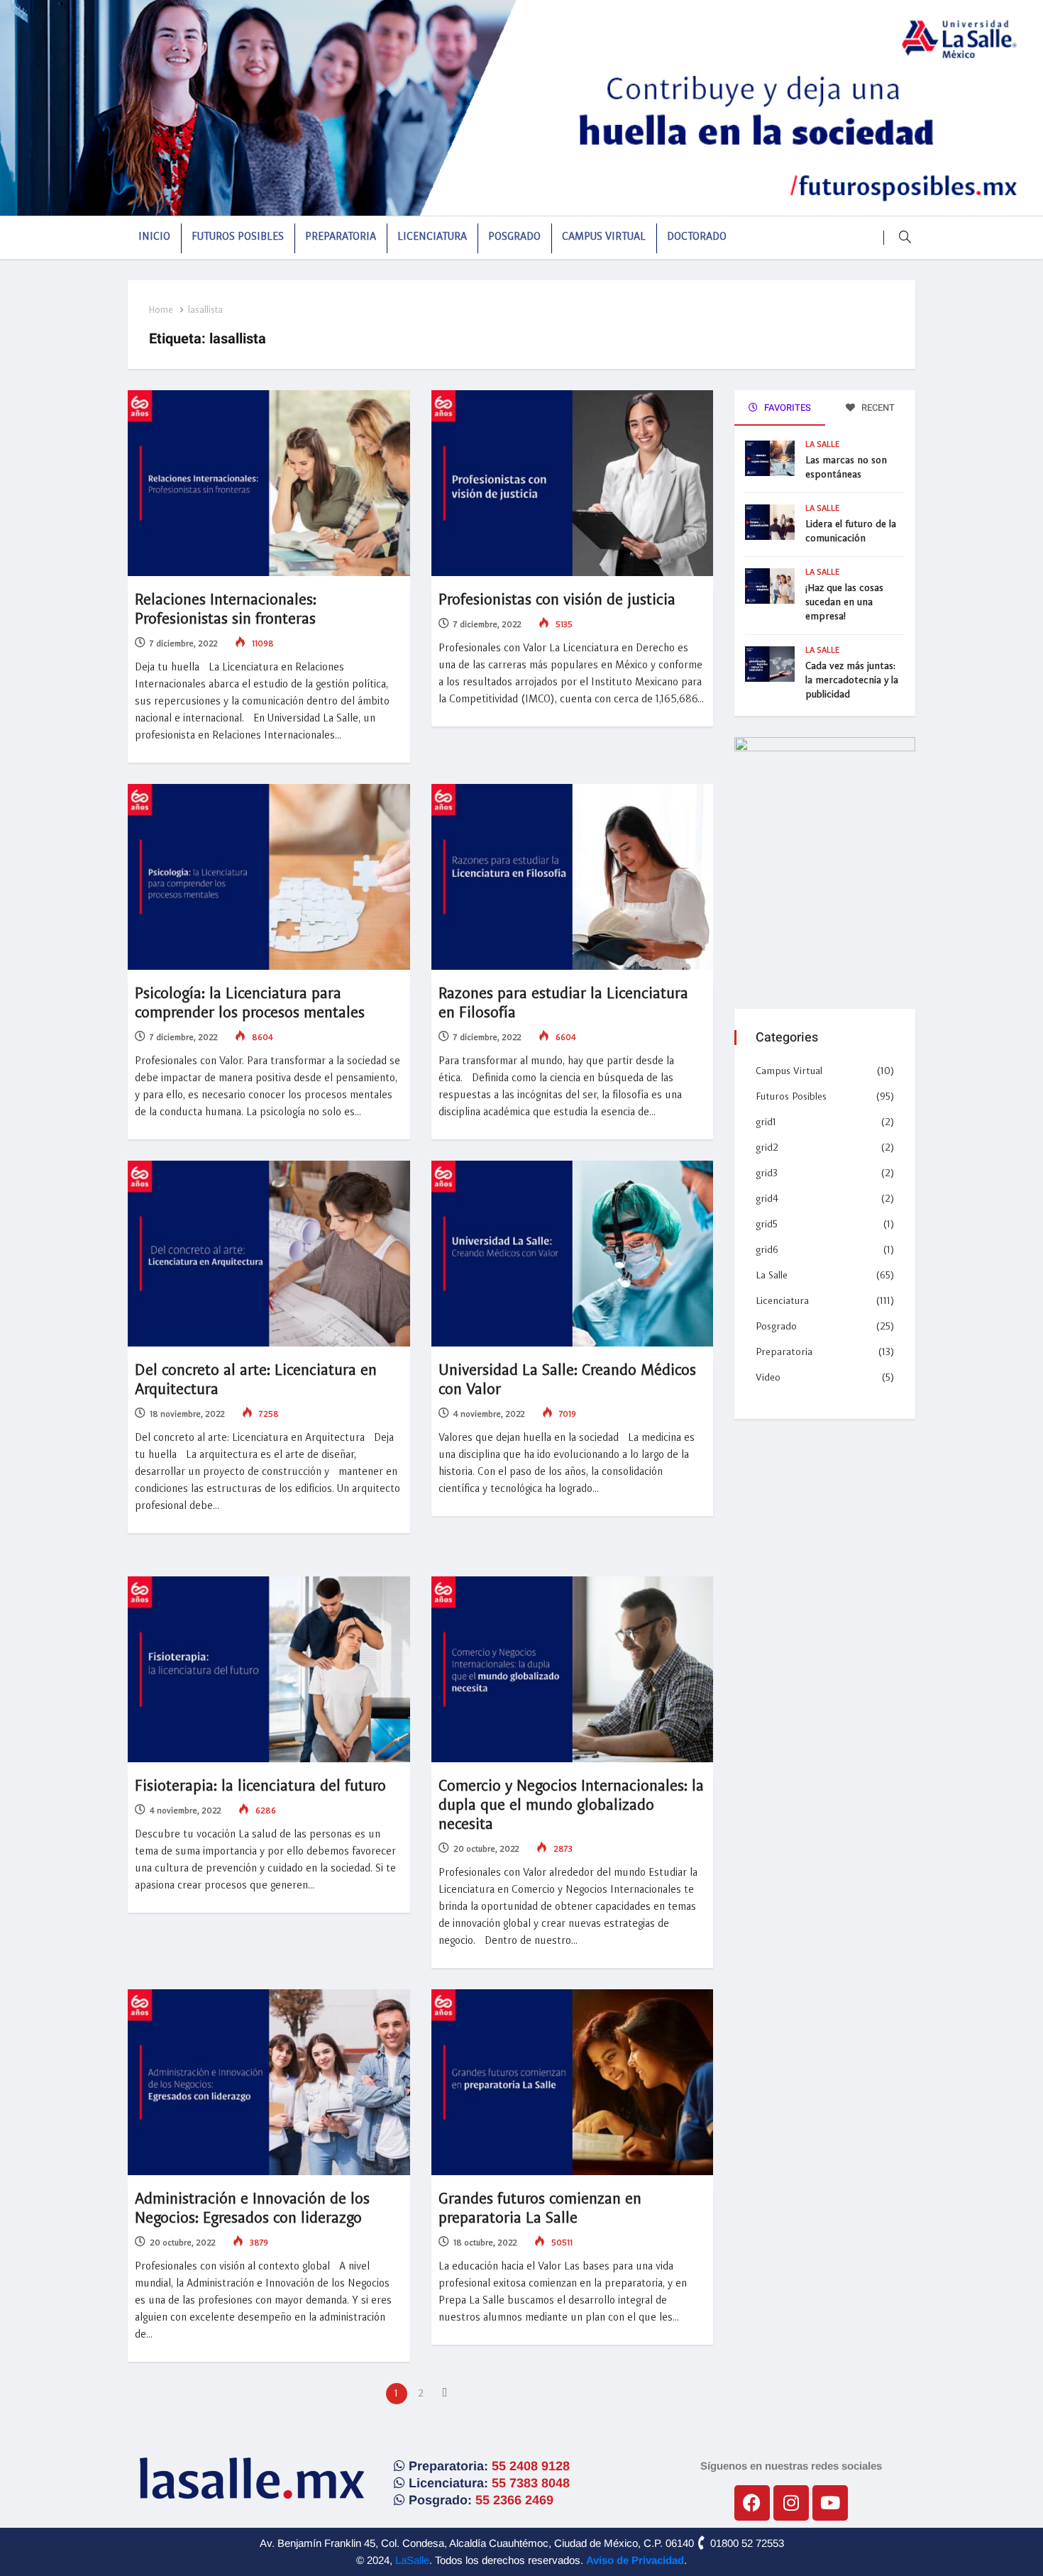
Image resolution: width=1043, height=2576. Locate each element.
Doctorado (697, 237)
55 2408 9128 (531, 2466)
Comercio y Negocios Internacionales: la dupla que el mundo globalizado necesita (571, 1806)
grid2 (767, 1148)
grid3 (767, 1173)
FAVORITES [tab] (787, 408)
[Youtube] (830, 2503)
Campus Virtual (604, 237)
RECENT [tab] (877, 408)
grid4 (767, 1199)
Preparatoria (341, 237)
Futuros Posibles (238, 237)
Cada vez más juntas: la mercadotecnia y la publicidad (852, 680)
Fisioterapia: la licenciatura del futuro (260, 1786)
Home (161, 310)
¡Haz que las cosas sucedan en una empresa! (844, 602)
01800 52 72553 (746, 2543)
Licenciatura (432, 237)
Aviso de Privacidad (635, 2560)
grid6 (767, 1250)
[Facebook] (752, 2503)
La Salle (822, 445)
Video (768, 1378)
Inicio (154, 237)
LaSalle (412, 2560)
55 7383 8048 (531, 2483)
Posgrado (514, 237)
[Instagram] (791, 2503)
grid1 (766, 1122)
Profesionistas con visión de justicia (557, 600)
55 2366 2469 (514, 2500)
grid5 (767, 1225)
